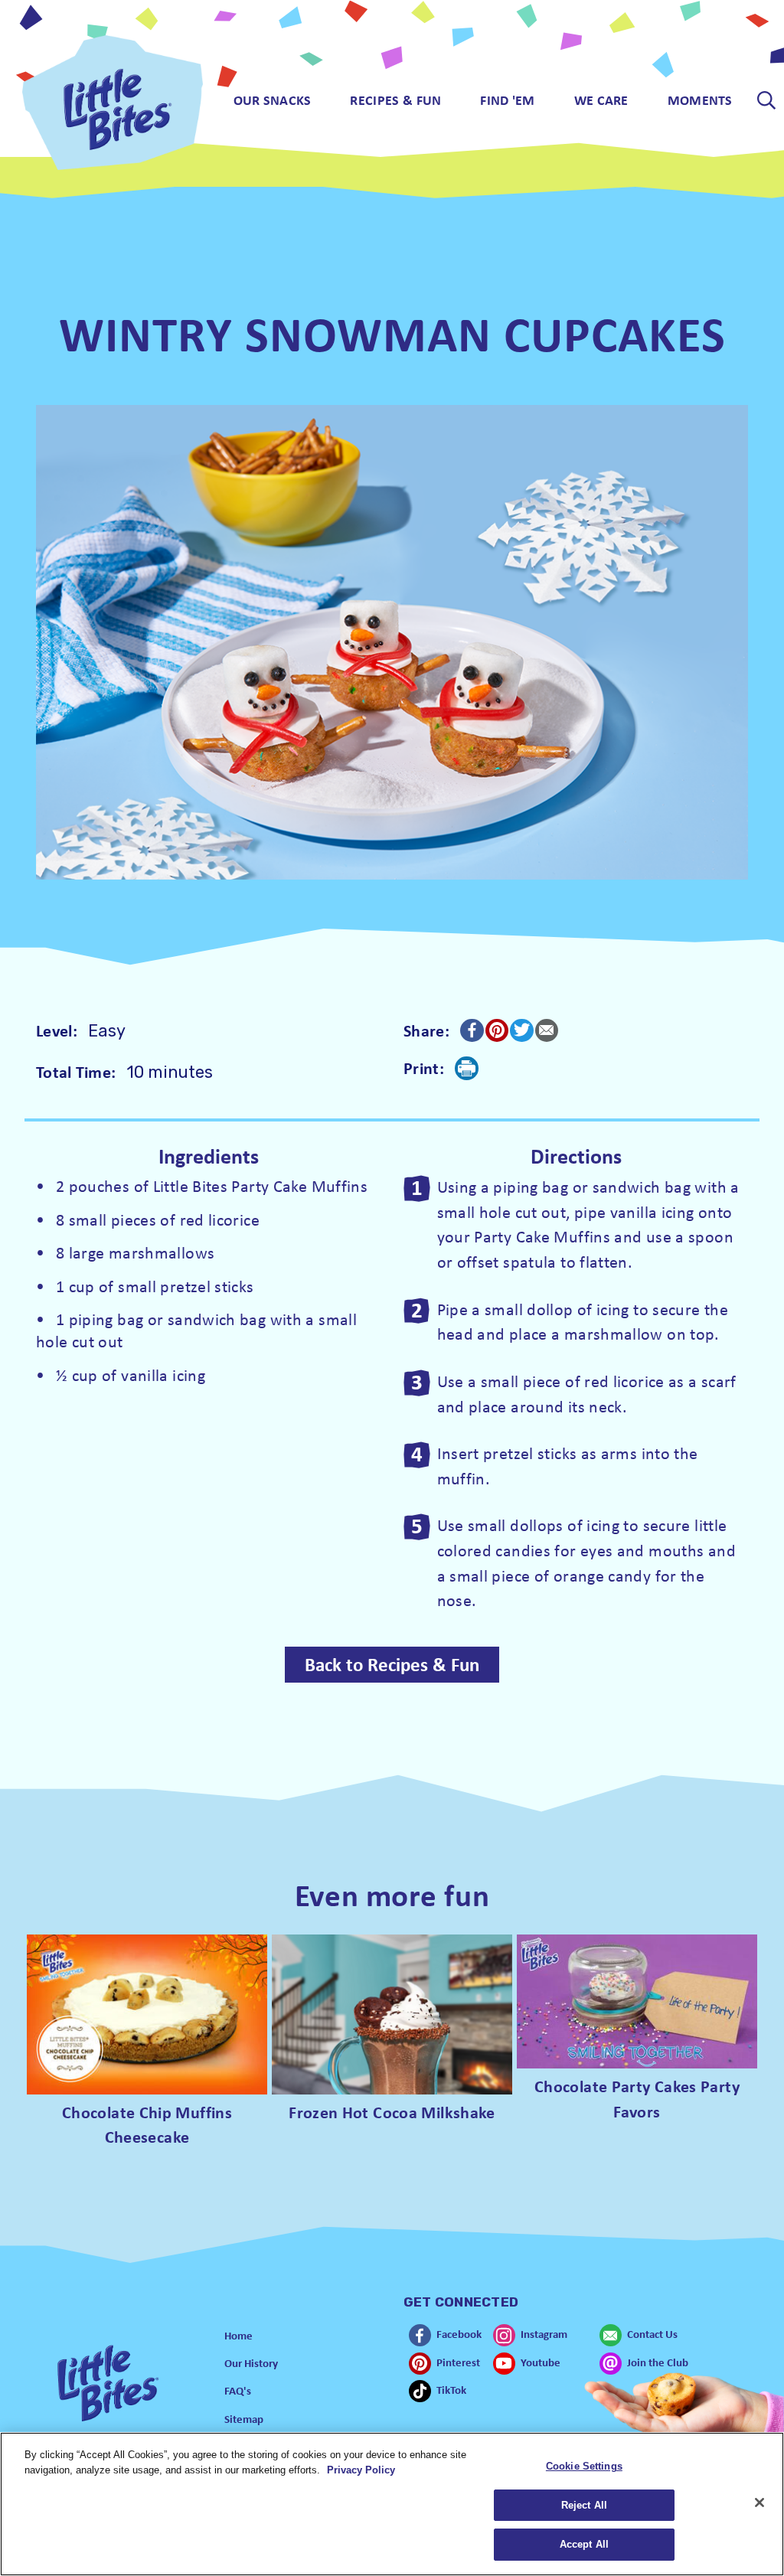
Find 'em (507, 100)
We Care (601, 100)
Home (238, 2335)
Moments (700, 100)
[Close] (759, 2503)
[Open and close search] (767, 100)
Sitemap (244, 2419)
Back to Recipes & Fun (392, 1664)
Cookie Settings (584, 2466)
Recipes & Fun (395, 100)
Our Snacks (273, 100)
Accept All (584, 2544)
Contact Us (652, 2334)
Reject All (584, 2505)
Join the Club (658, 2362)
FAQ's (238, 2390)
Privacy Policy (361, 2470)
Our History (251, 2363)
